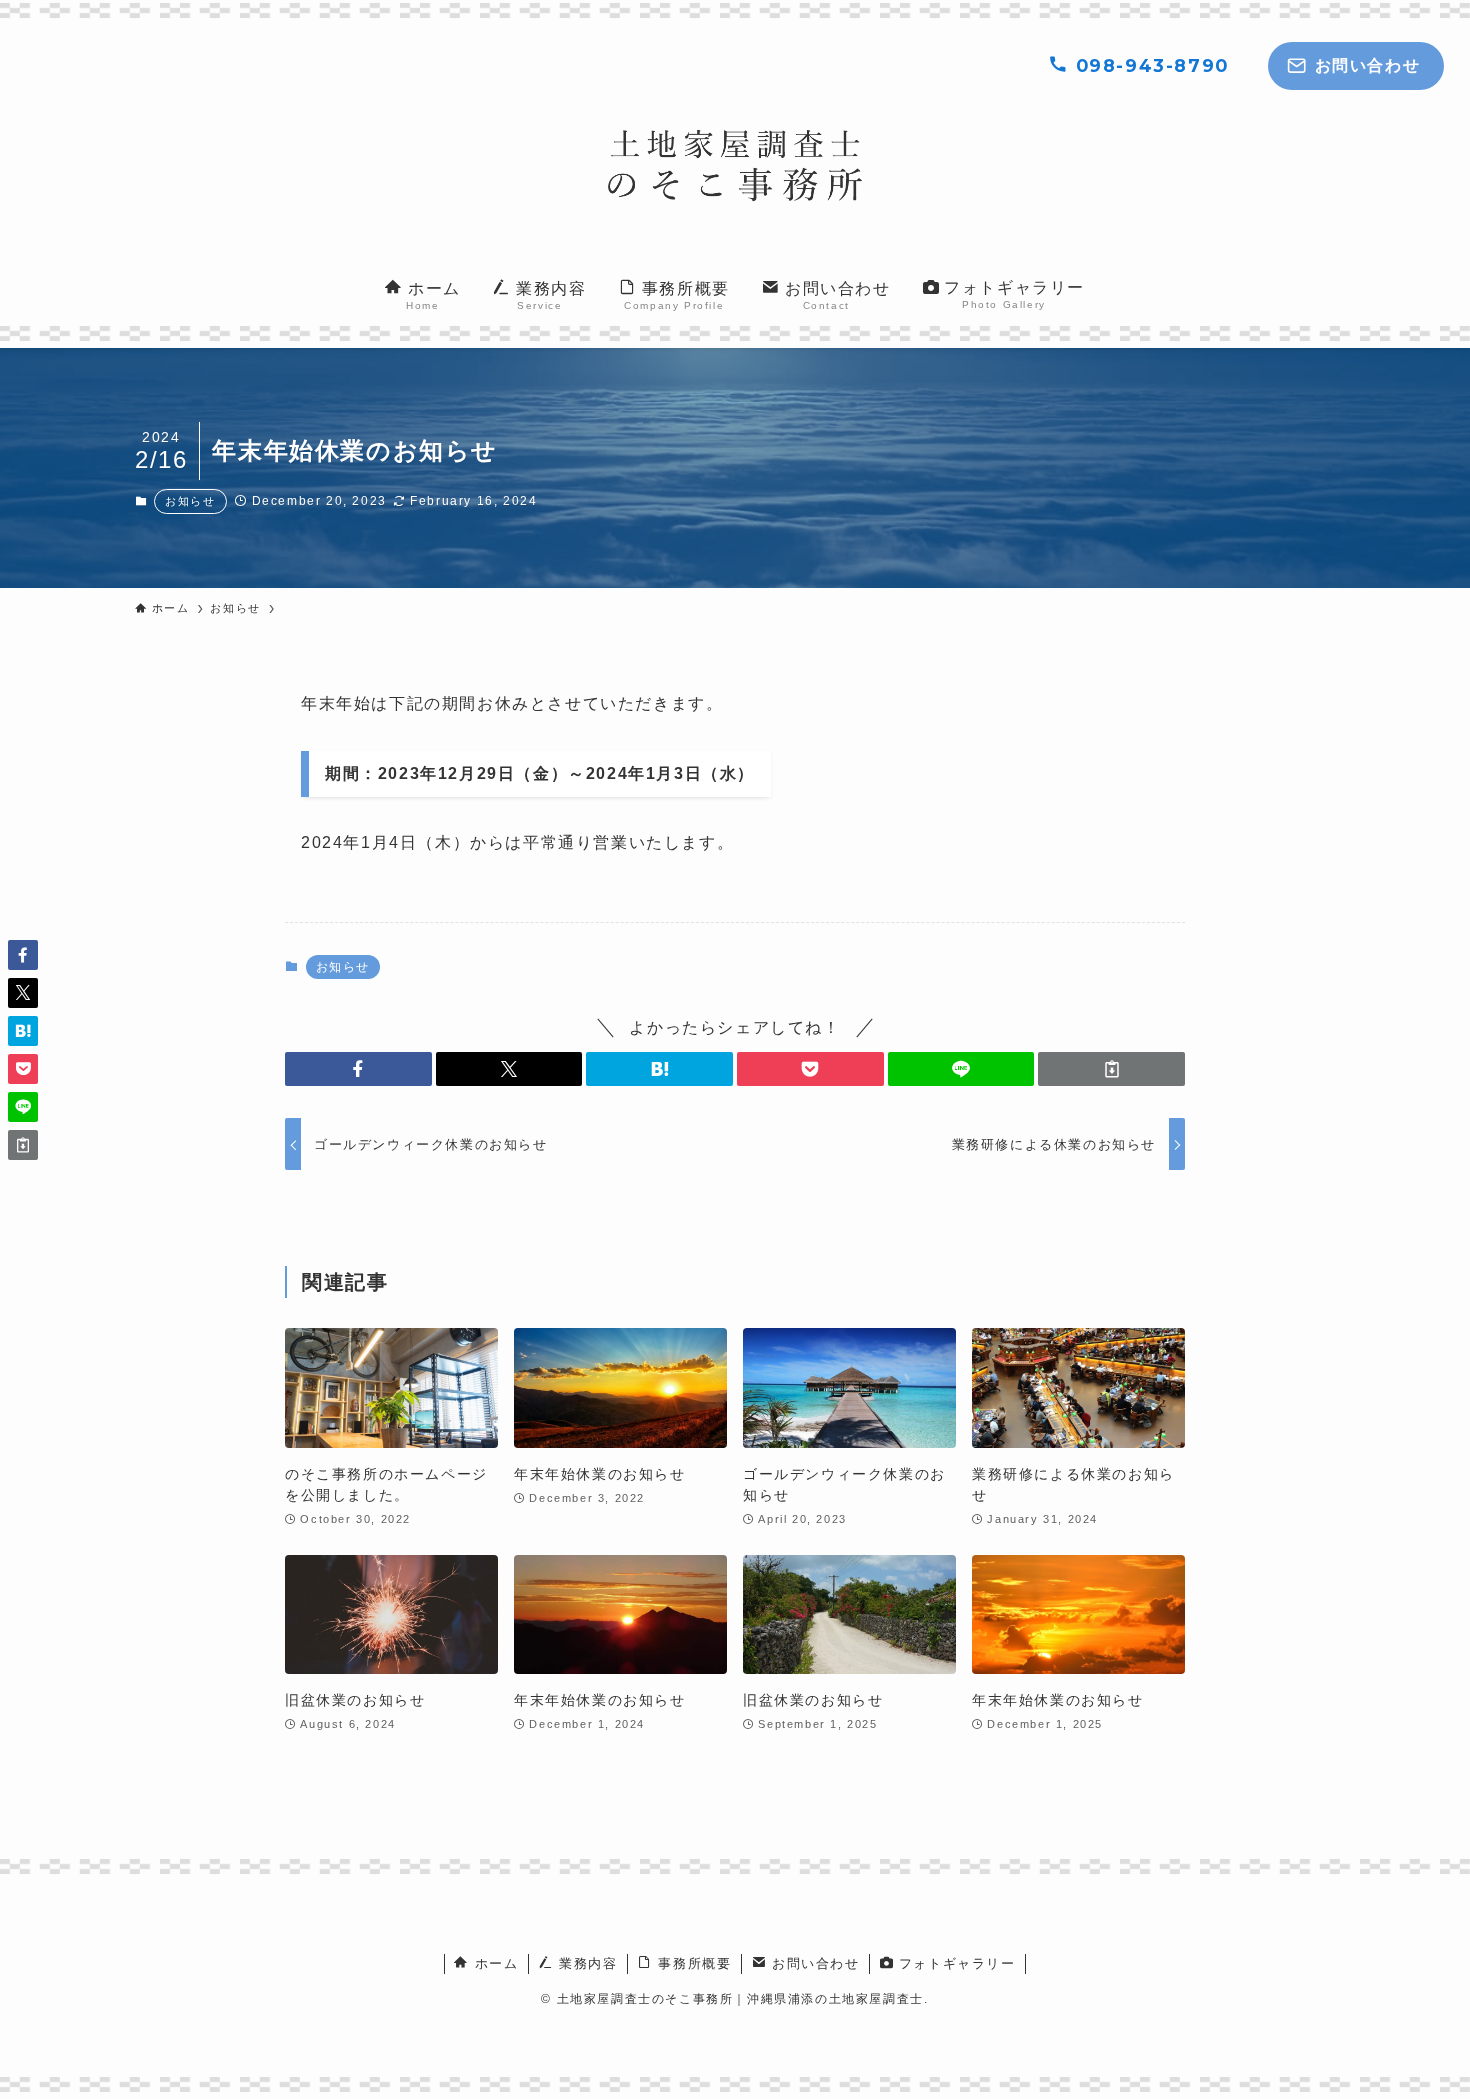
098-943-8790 (1149, 65)
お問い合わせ (812, 1963)
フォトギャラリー (954, 1963)
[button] (358, 1069)
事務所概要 (692, 1963)
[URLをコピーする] (1111, 1069)
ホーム (493, 1963)
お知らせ (190, 501)
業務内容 (586, 1963)
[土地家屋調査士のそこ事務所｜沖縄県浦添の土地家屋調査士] (735, 165)
